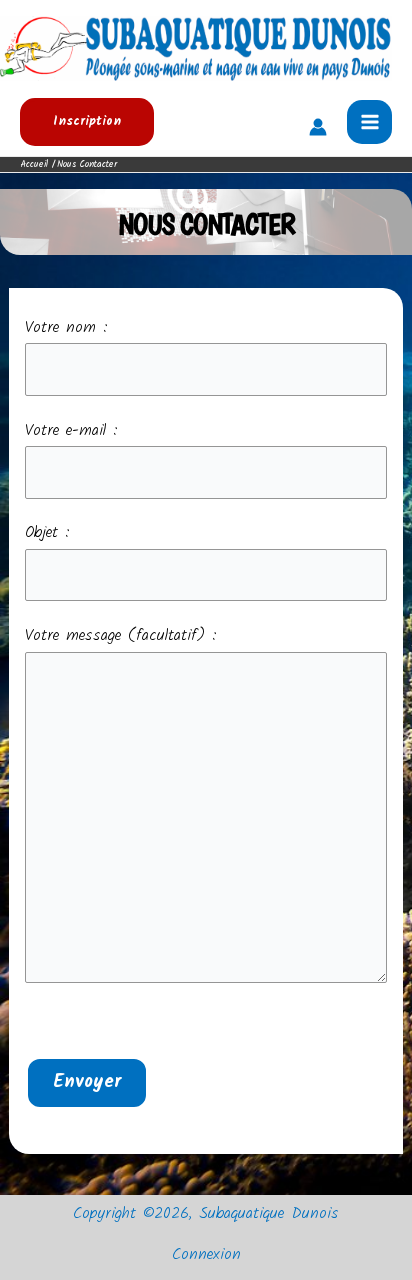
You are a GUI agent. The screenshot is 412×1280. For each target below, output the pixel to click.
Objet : (47, 533)
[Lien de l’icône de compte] (318, 127)
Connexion (206, 1255)
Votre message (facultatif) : (121, 636)
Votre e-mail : (71, 431)
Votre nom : (66, 328)
